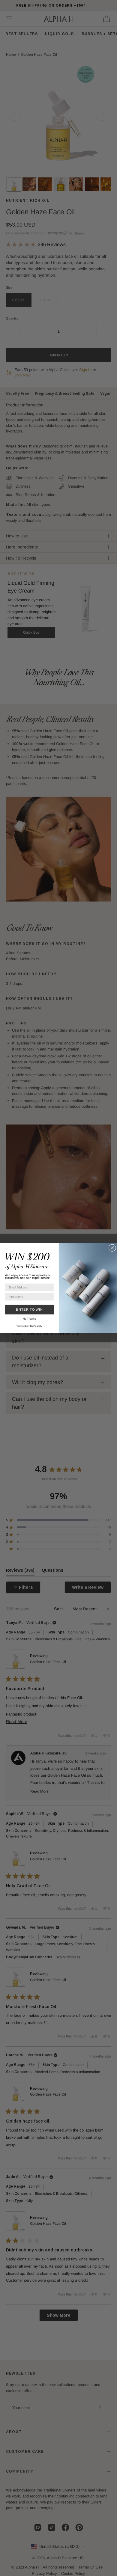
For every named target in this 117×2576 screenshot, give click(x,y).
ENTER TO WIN (29, 1309)
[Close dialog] (112, 1248)
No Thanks (29, 1319)
